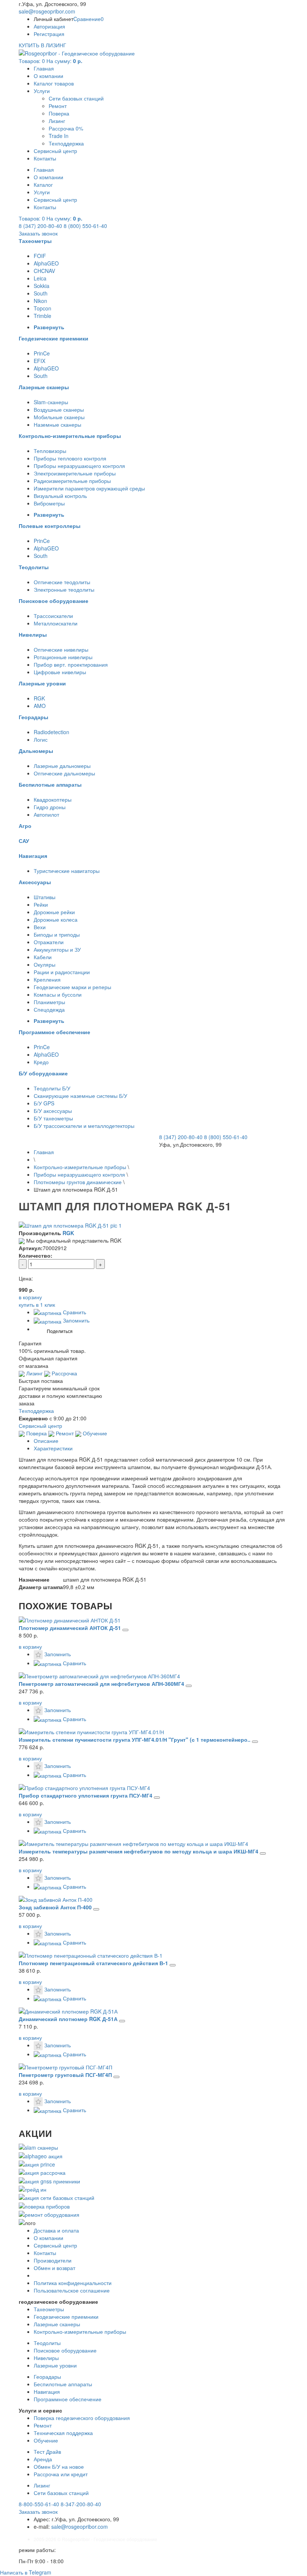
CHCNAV (44, 271)
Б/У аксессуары (53, 1111)
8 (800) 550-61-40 (85, 226)
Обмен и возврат (54, 2268)
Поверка (59, 113)
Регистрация (49, 34)
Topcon (42, 308)
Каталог (43, 184)
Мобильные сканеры (59, 417)
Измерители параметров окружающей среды (89, 488)
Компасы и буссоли (58, 994)
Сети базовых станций (76, 98)
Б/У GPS (44, 1103)
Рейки (41, 904)
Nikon (40, 301)
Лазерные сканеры (57, 2324)
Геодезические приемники (66, 2317)
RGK (39, 698)
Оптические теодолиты (62, 582)
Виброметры (49, 503)
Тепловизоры (50, 451)
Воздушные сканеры (59, 409)
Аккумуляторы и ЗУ (57, 949)
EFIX (39, 361)
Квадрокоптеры (53, 799)
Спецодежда (49, 1009)
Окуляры (45, 964)
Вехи (40, 927)
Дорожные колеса (56, 919)
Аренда (43, 2459)
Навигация (47, 2392)
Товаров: (51, 61)
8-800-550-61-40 (39, 2504)
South (41, 293)
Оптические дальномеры (64, 773)
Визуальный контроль (60, 496)
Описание (46, 1441)
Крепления (47, 979)
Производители (53, 2260)
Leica (40, 278)
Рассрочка (64, 1373)
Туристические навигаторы (67, 871)
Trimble (42, 316)
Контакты (45, 158)
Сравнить (74, 1312)
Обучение (94, 1433)
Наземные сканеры (57, 424)
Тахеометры (49, 2309)
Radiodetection (51, 732)
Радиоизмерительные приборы (72, 481)
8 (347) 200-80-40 (40, 226)
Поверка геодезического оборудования (82, 2418)
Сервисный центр (55, 151)
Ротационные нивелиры (63, 657)
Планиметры (49, 1002)
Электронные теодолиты (64, 589)
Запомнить (75, 1320)
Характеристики (53, 1448)
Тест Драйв (47, 2452)
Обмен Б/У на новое (59, 2467)
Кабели (43, 957)
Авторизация (49, 26)
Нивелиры (46, 2358)
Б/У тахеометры (53, 1118)
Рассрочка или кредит (61, 2474)
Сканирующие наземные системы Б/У (80, 1096)
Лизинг (57, 121)
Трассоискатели (53, 616)
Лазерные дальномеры (62, 766)
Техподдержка (66, 143)
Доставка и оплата (56, 2230)
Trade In (59, 136)
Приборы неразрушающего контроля (79, 466)
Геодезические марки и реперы (72, 987)
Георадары (47, 2377)
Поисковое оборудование (65, 2350)
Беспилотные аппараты (63, 2384)
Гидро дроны (50, 807)
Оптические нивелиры (61, 649)
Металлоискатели (56, 623)
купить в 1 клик (37, 1304)
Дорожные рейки (54, 912)
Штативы (45, 897)
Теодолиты (47, 2343)
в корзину (30, 1646)
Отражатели (49, 942)
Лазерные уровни (55, 2365)
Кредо (41, 1062)
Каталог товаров (54, 83)
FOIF (40, 256)
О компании (48, 76)
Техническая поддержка (63, 2433)
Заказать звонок (38, 233)
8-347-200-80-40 (81, 2504)
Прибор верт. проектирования (71, 664)
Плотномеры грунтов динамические (78, 1182)
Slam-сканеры (51, 402)
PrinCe (42, 353)
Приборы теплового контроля (70, 458)
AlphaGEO (46, 263)
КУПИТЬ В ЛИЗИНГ (42, 45)
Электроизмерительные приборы (75, 473)
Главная (44, 68)
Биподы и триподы (57, 934)
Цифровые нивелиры (60, 672)
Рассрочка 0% (66, 128)
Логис (41, 739)
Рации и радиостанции (62, 972)
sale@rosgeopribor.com (47, 11)
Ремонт (58, 106)
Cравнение (89, 19)
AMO (40, 706)
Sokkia (42, 286)
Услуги (42, 91)
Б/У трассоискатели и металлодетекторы (84, 1126)
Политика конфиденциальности (73, 2283)
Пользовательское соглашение (72, 2290)
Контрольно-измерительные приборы (80, 1167)
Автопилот (46, 814)
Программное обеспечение (68, 2399)
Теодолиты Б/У (52, 1088)
